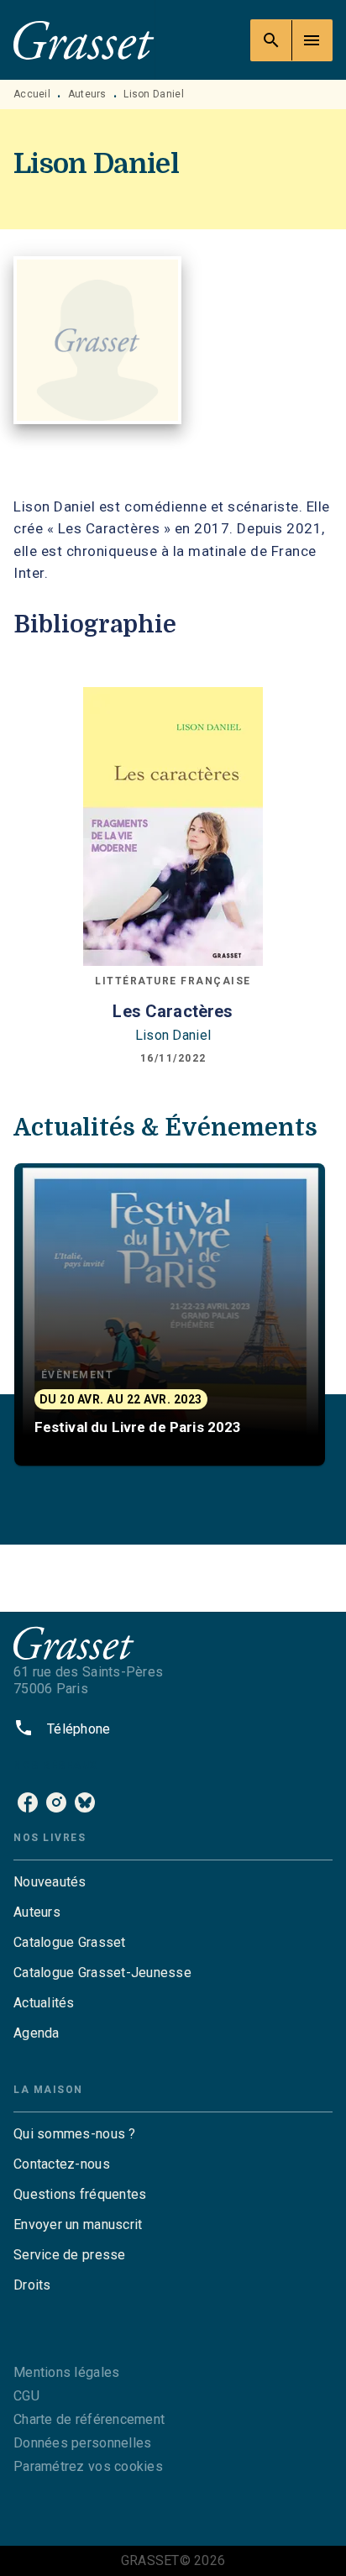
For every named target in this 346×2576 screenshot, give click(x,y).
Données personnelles (82, 2443)
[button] (170, 1314)
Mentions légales (66, 2372)
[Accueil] (84, 40)
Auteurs (87, 94)
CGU (26, 2396)
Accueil (32, 94)
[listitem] (28, 1802)
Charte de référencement (89, 2419)
